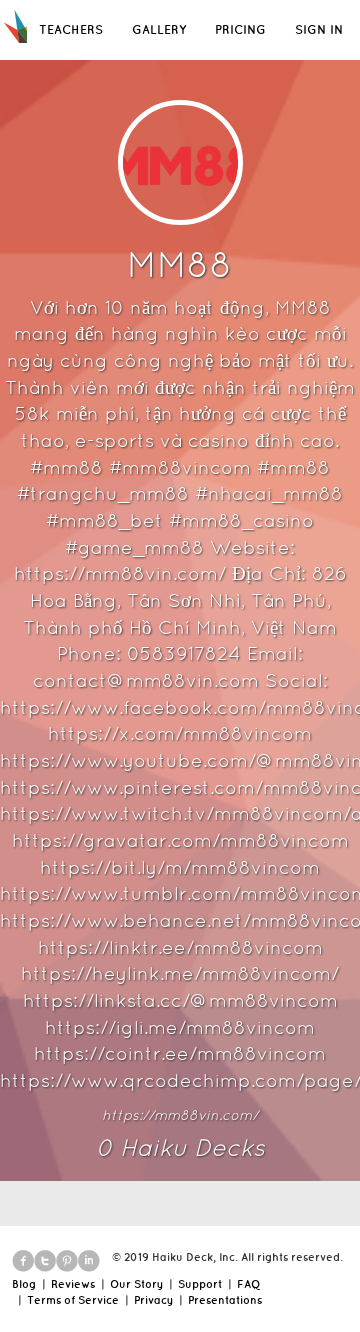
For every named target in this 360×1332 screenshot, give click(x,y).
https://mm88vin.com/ (180, 1115)
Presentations (225, 1300)
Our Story (136, 1284)
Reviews (73, 1284)
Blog (24, 1284)
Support (200, 1284)
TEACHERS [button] (71, 29)
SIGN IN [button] (319, 29)
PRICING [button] (240, 29)
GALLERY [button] (159, 29)
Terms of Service (73, 1300)
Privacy (153, 1300)
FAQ (248, 1284)
